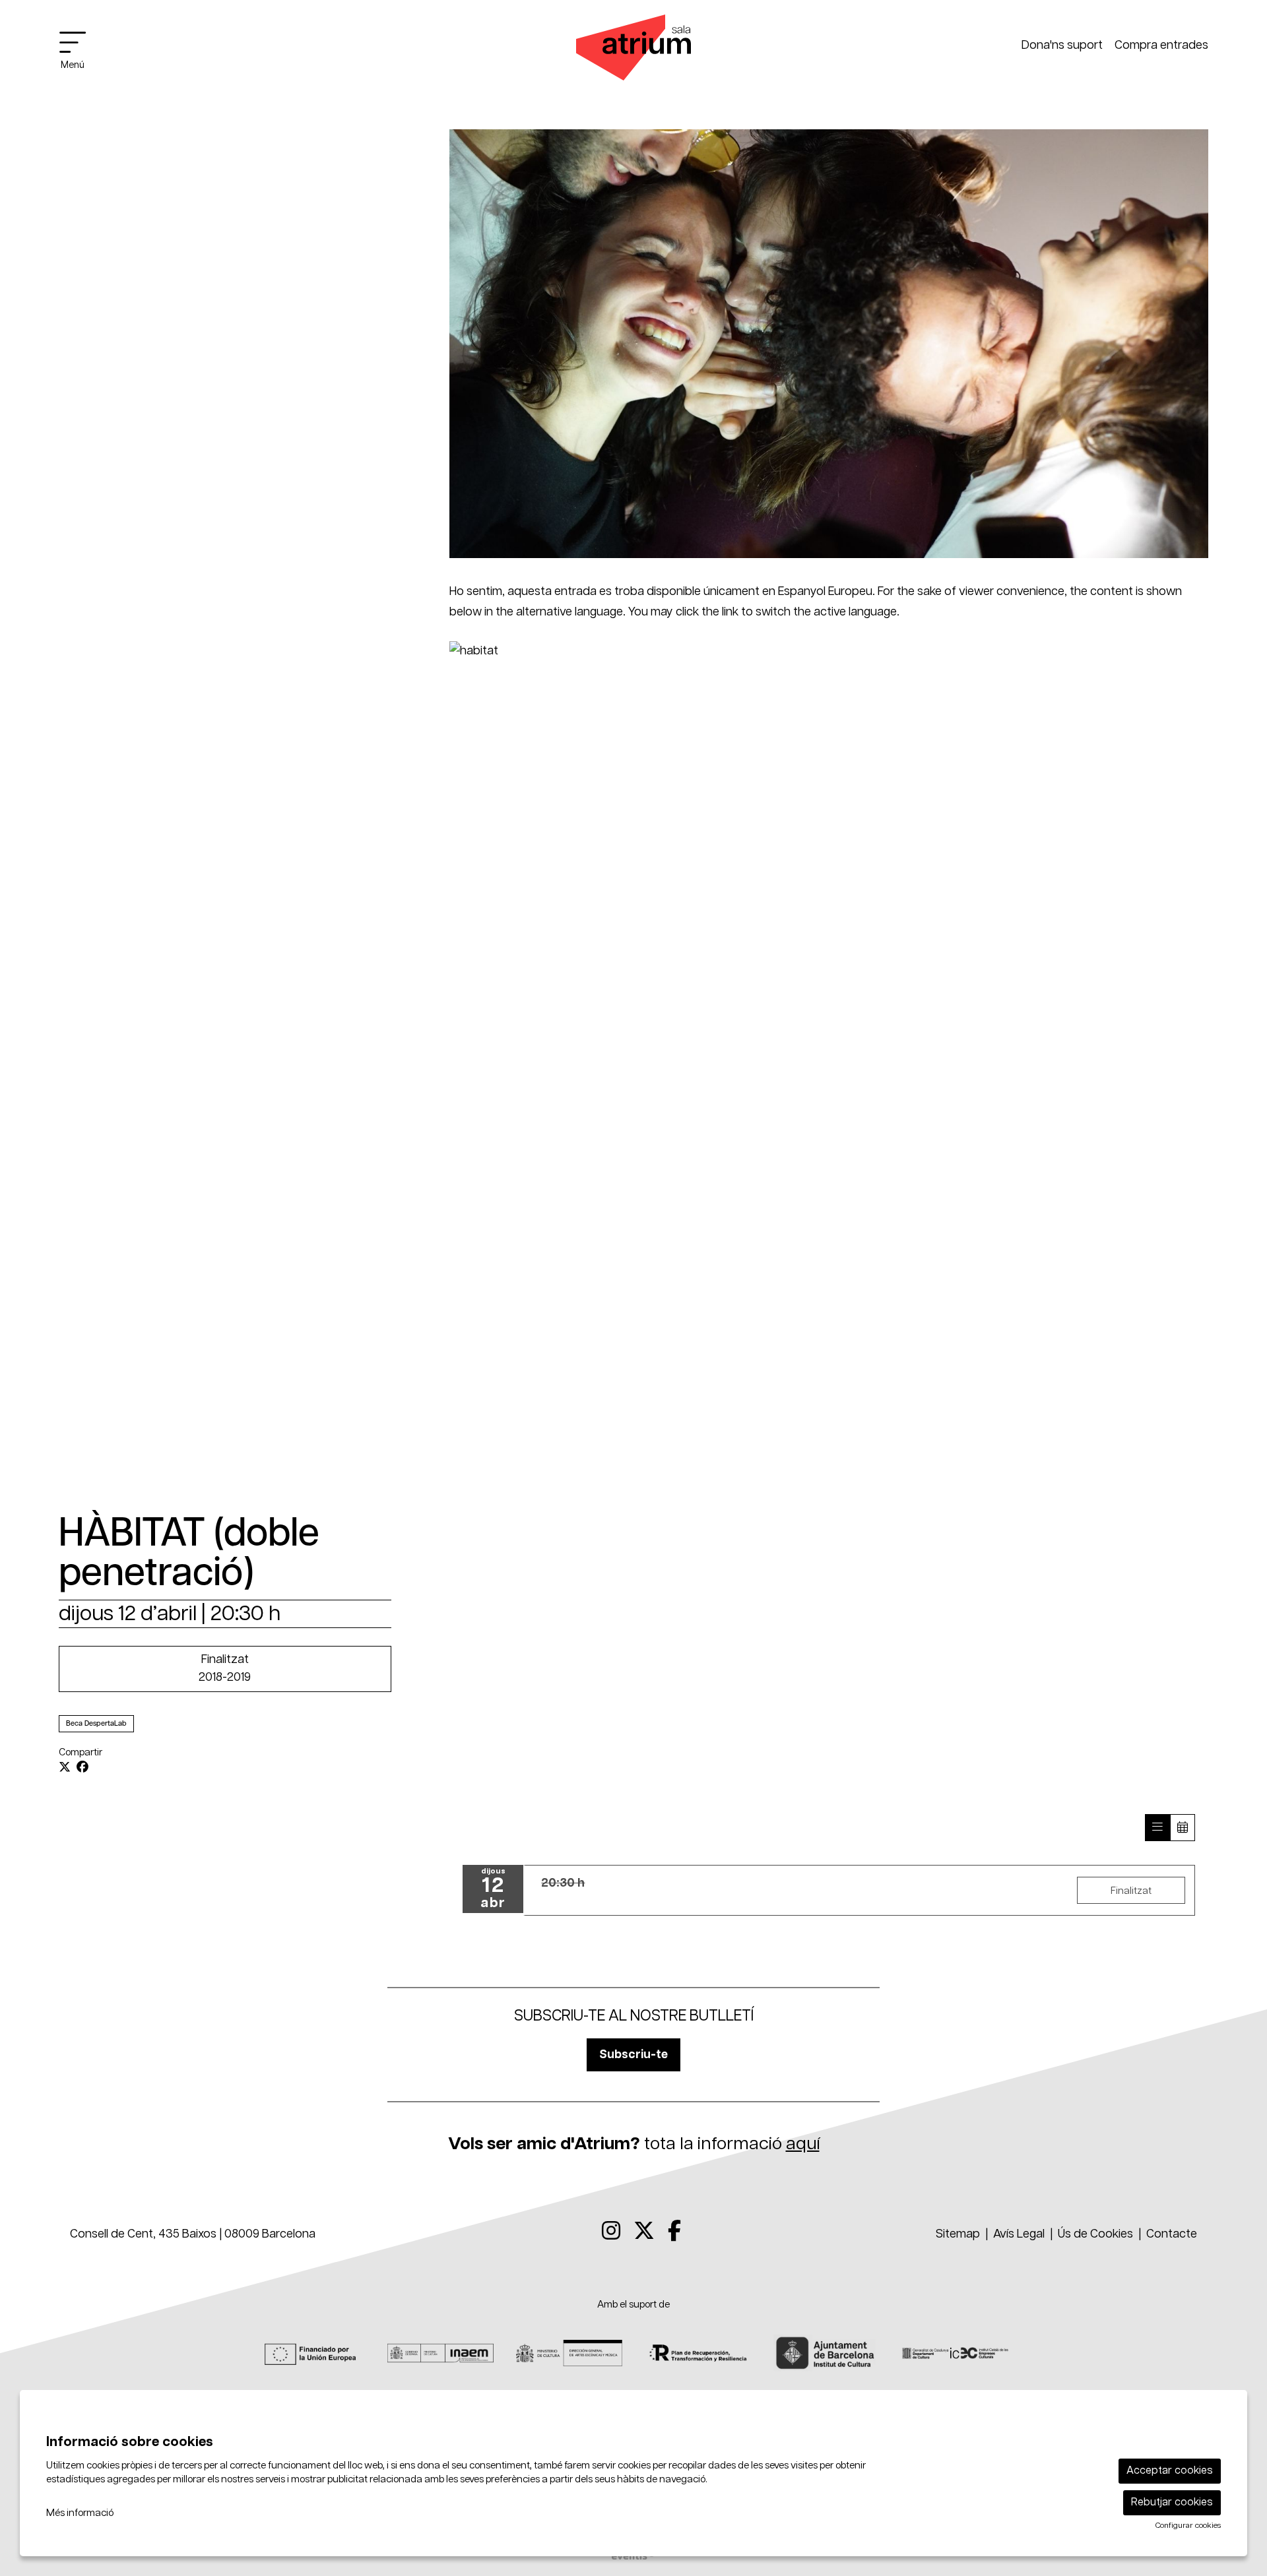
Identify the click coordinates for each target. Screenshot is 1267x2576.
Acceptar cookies (1170, 2471)
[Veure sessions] (1157, 1828)
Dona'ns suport (1062, 46)
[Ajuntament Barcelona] (827, 2353)
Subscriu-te (633, 2055)
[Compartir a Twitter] (65, 1768)
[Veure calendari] (1183, 1828)
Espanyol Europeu (825, 592)
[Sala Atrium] (633, 53)
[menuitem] (611, 2232)
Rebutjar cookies (1172, 2502)
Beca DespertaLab (96, 1723)
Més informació (80, 2513)
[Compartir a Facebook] (82, 1768)
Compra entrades (1161, 46)
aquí (803, 2144)
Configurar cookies (1188, 2526)
